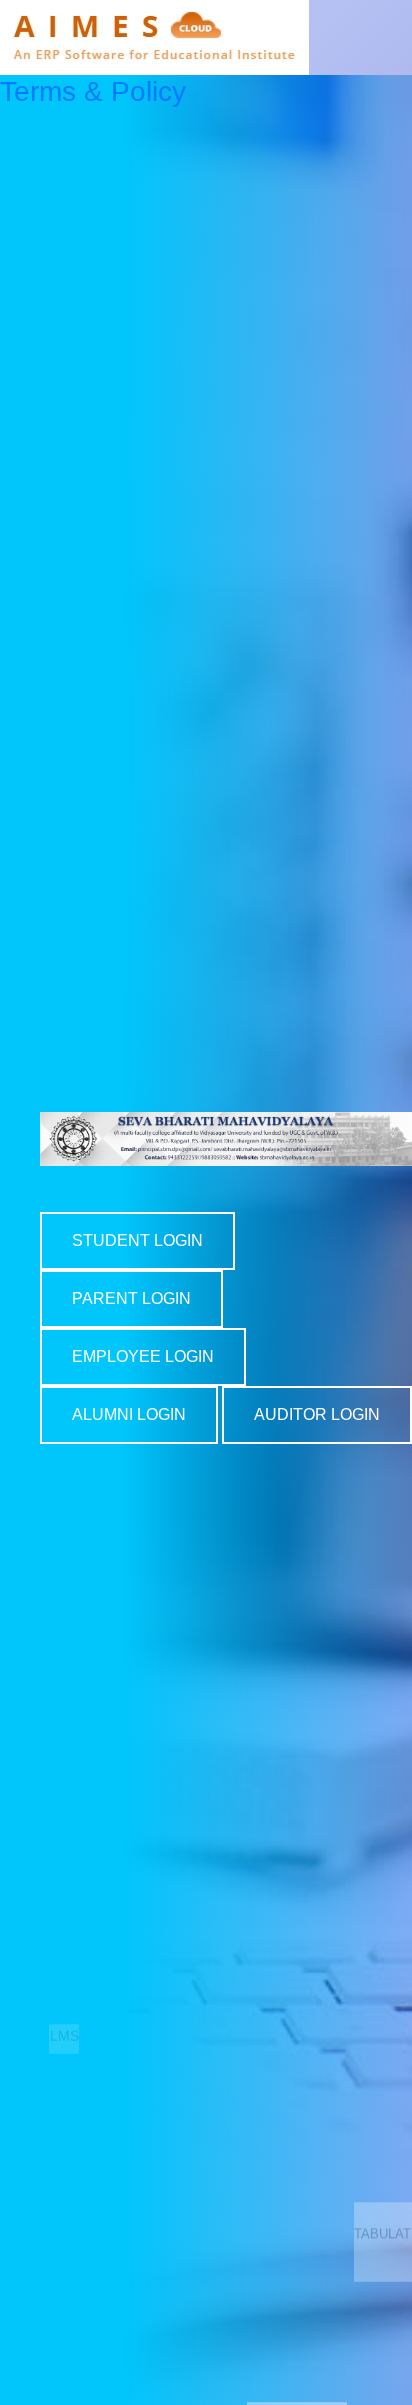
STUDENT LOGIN (137, 1240)
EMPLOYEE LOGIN (143, 1356)
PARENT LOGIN (131, 1298)
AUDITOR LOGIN (317, 1414)
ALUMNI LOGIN (129, 1414)
